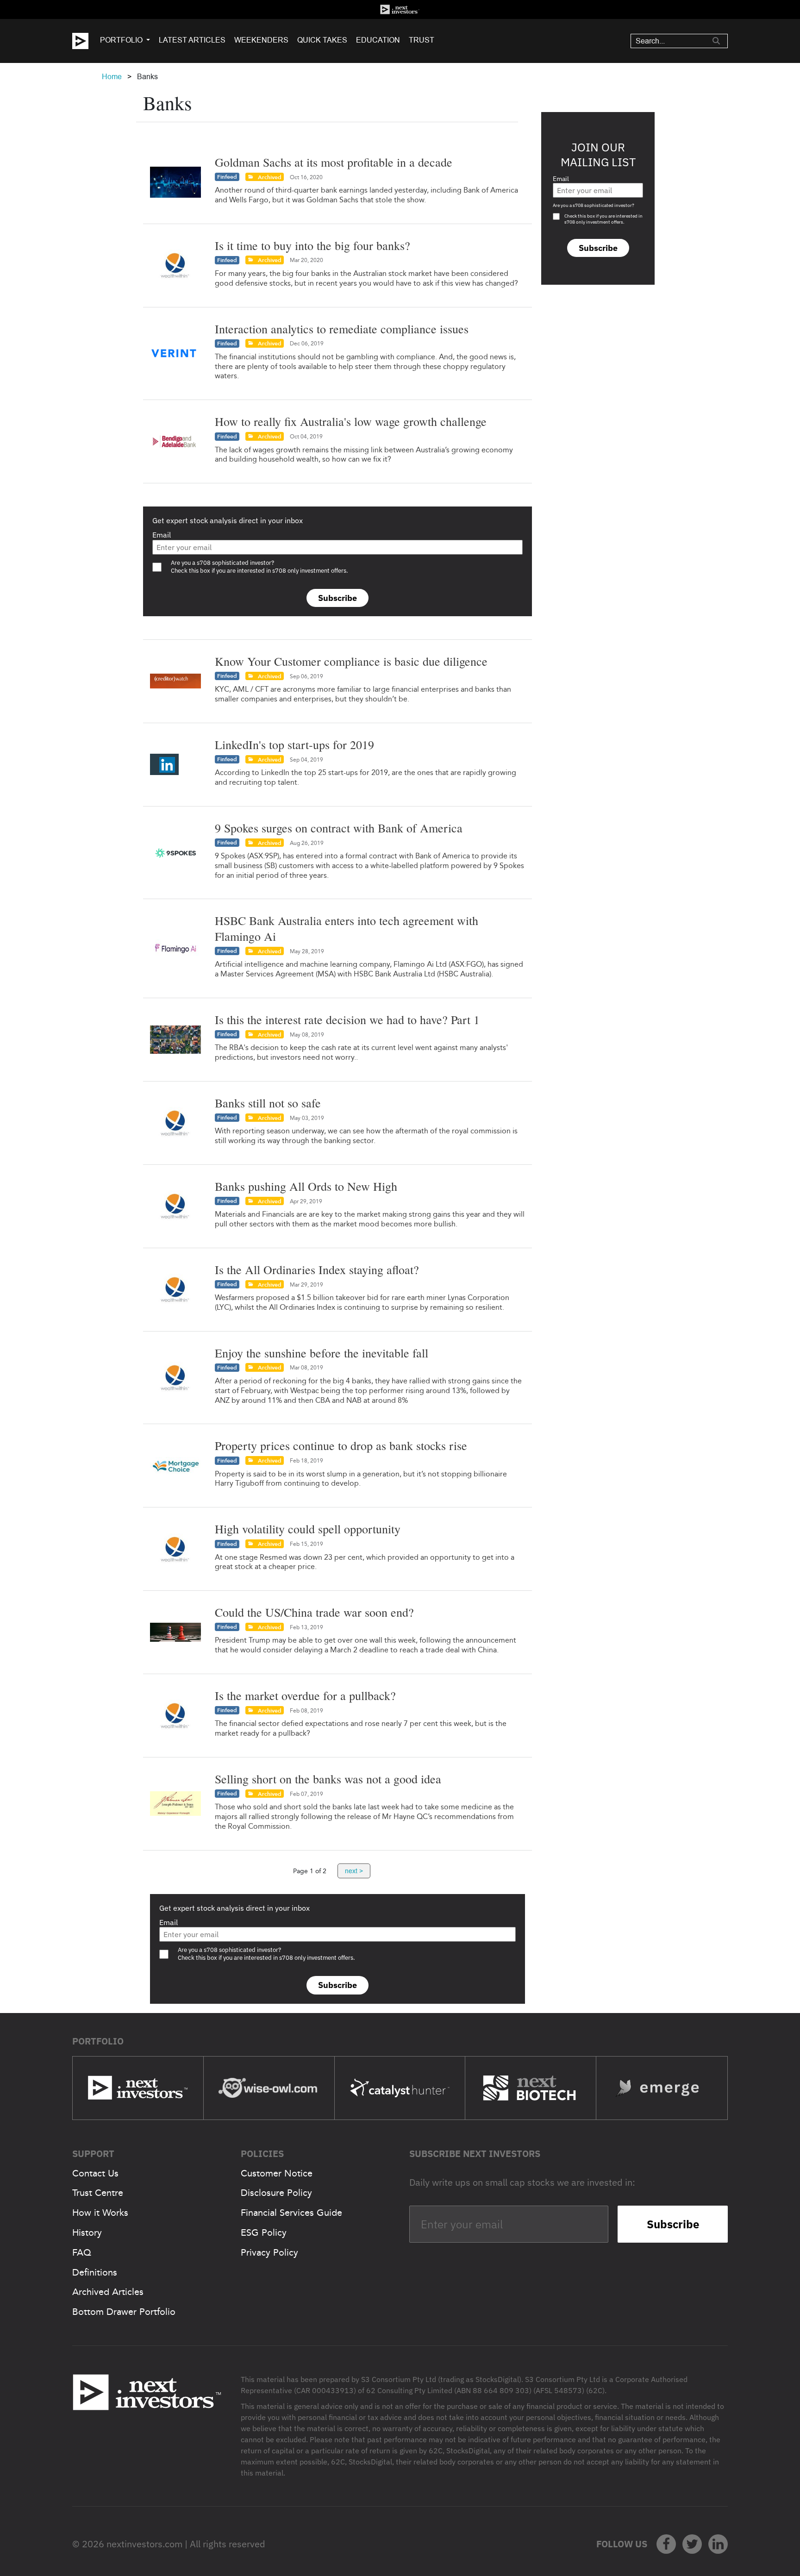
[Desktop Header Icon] (86, 41)
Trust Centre (98, 2193)
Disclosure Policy (276, 2193)
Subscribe (337, 598)
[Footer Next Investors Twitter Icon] (692, 2544)
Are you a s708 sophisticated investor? (594, 205)
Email (162, 535)
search (716, 41)
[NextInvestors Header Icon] (400, 9)
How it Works (100, 2213)
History (87, 2232)
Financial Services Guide (291, 2213)
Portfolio (121, 40)
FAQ (82, 2252)
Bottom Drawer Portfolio (124, 2312)
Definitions (95, 2272)
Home (112, 77)
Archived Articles (108, 2292)
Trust (422, 40)
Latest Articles (192, 40)
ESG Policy (264, 2232)
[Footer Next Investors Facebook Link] (666, 2544)
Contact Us (95, 2173)
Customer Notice (277, 2173)
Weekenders (261, 40)
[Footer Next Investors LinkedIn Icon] (718, 2544)
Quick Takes (322, 40)
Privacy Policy (269, 2252)
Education (378, 40)
